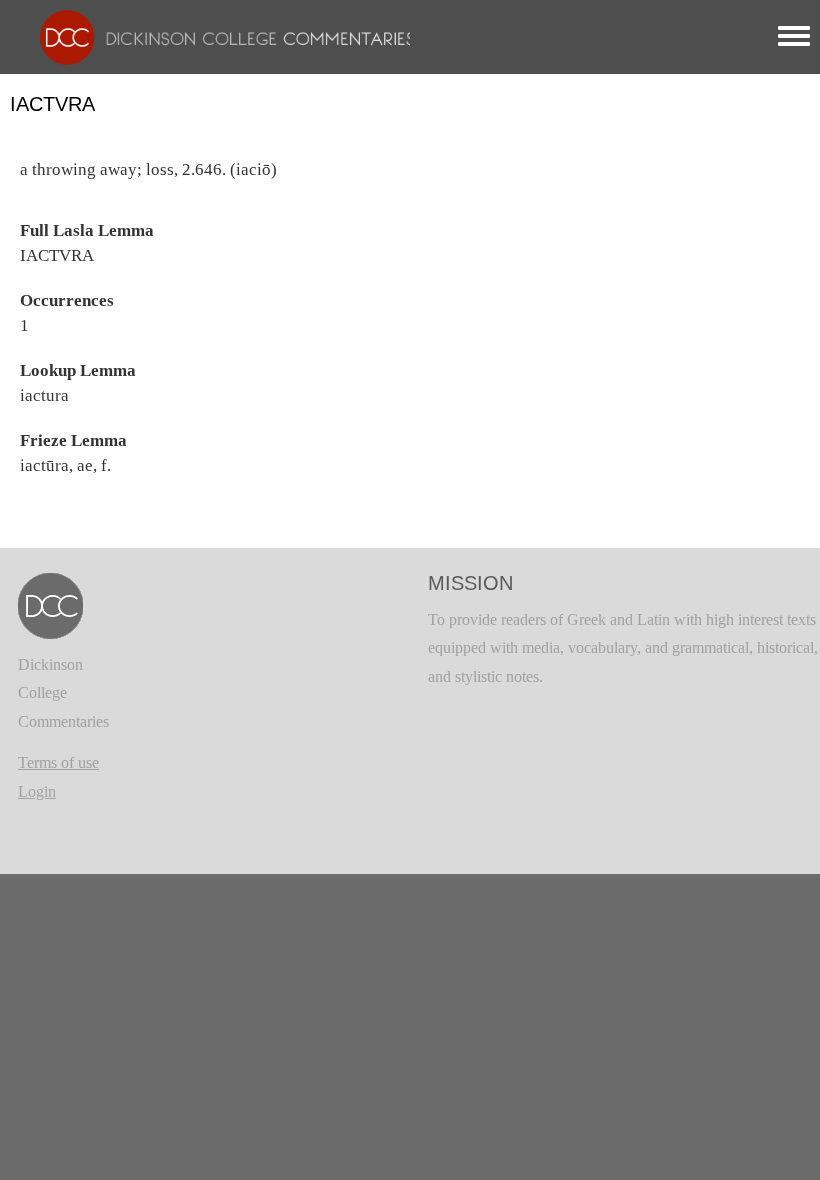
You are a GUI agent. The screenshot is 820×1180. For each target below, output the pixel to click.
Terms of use (58, 762)
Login (37, 791)
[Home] (217, 35)
